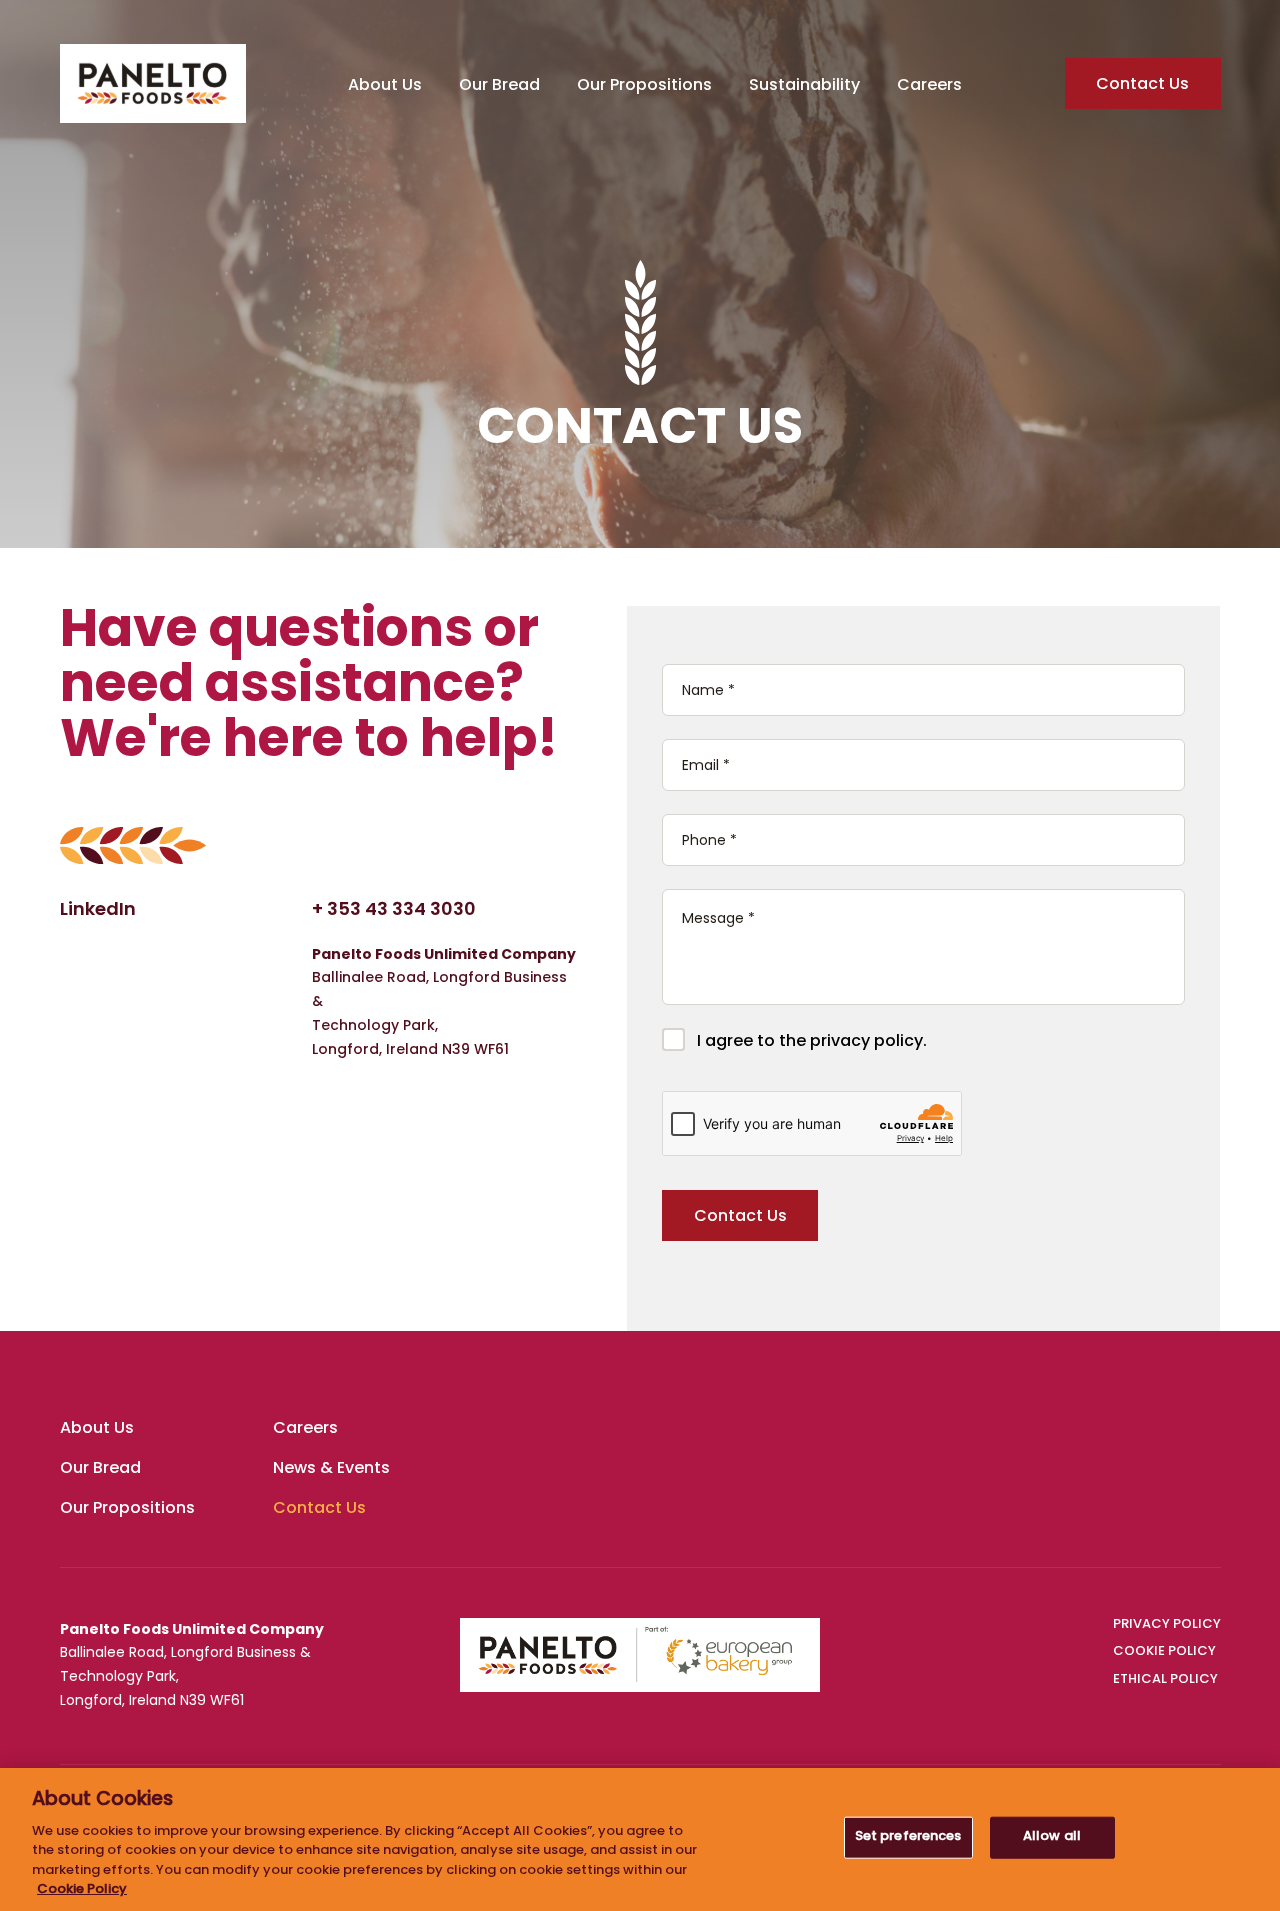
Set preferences (908, 1837)
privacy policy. (868, 1042)
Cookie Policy (82, 1890)
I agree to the (812, 1042)
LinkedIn (98, 911)
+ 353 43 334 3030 (394, 911)
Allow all (1052, 1837)
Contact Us (1142, 85)
